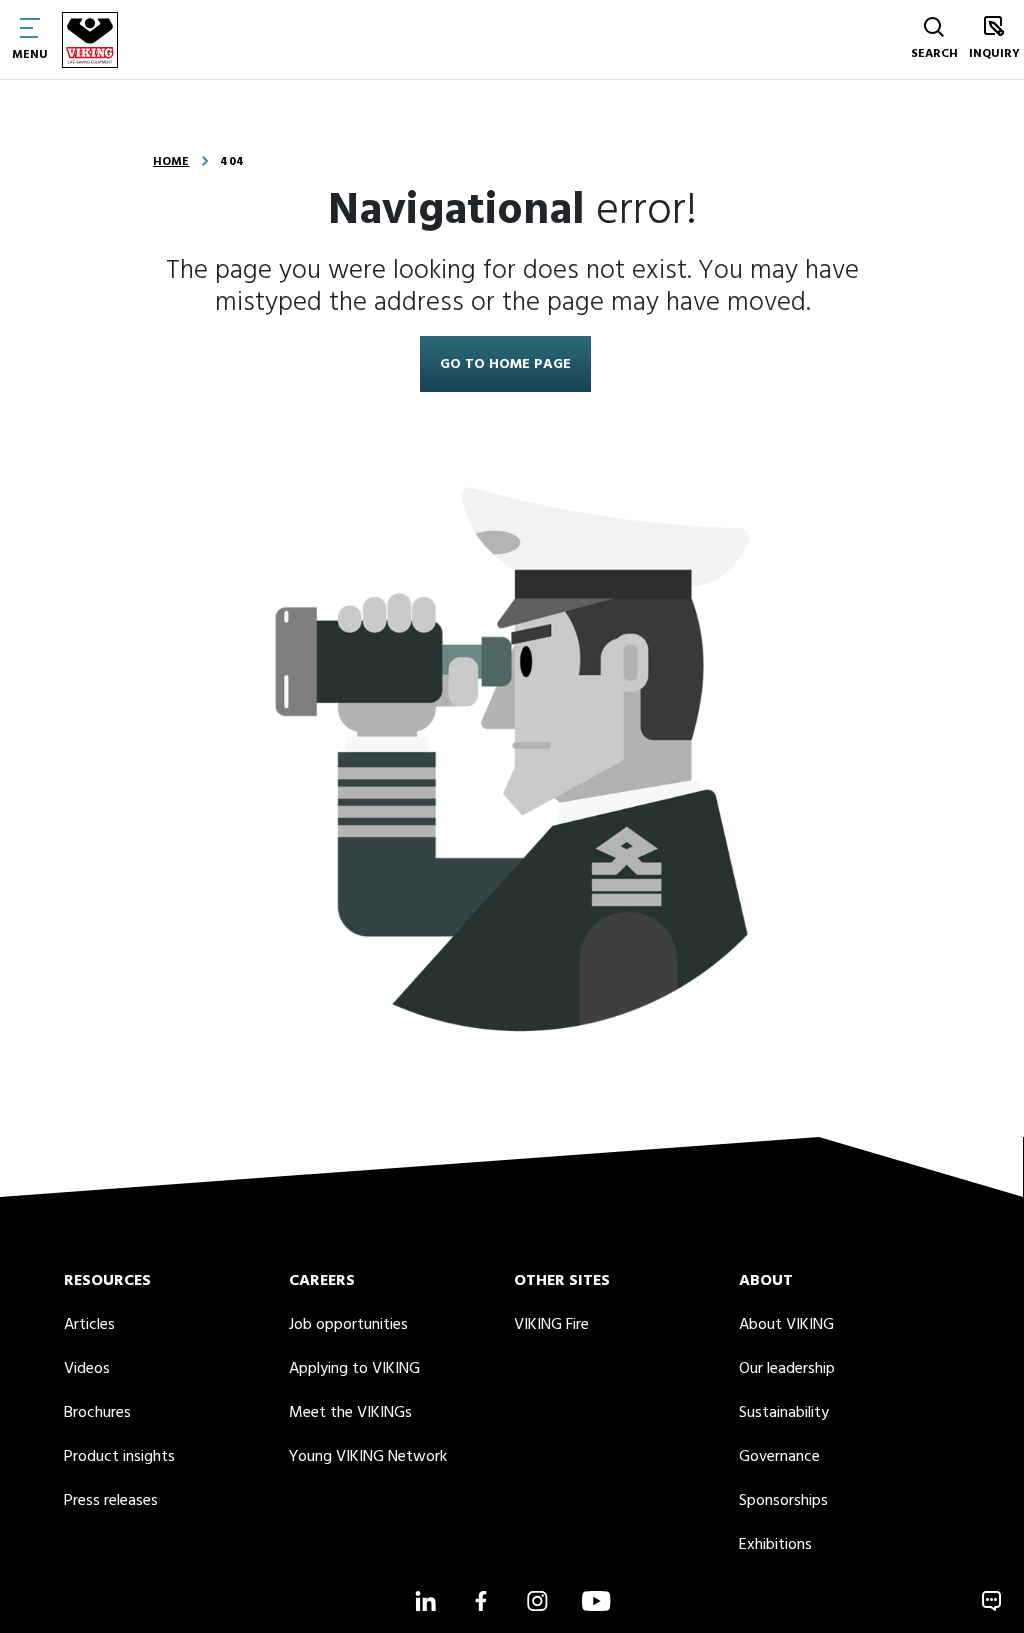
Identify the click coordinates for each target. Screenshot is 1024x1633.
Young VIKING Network (368, 1457)
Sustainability (784, 1413)
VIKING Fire (551, 1325)
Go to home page (505, 364)
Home (171, 162)
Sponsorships (783, 1501)
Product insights (119, 1457)
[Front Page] (90, 39)
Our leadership (787, 1369)
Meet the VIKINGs (350, 1413)
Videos (87, 1369)
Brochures (97, 1413)
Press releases (111, 1501)
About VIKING (786, 1325)
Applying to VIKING (354, 1369)
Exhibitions (775, 1545)
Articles (89, 1325)
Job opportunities (348, 1325)
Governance (779, 1457)
